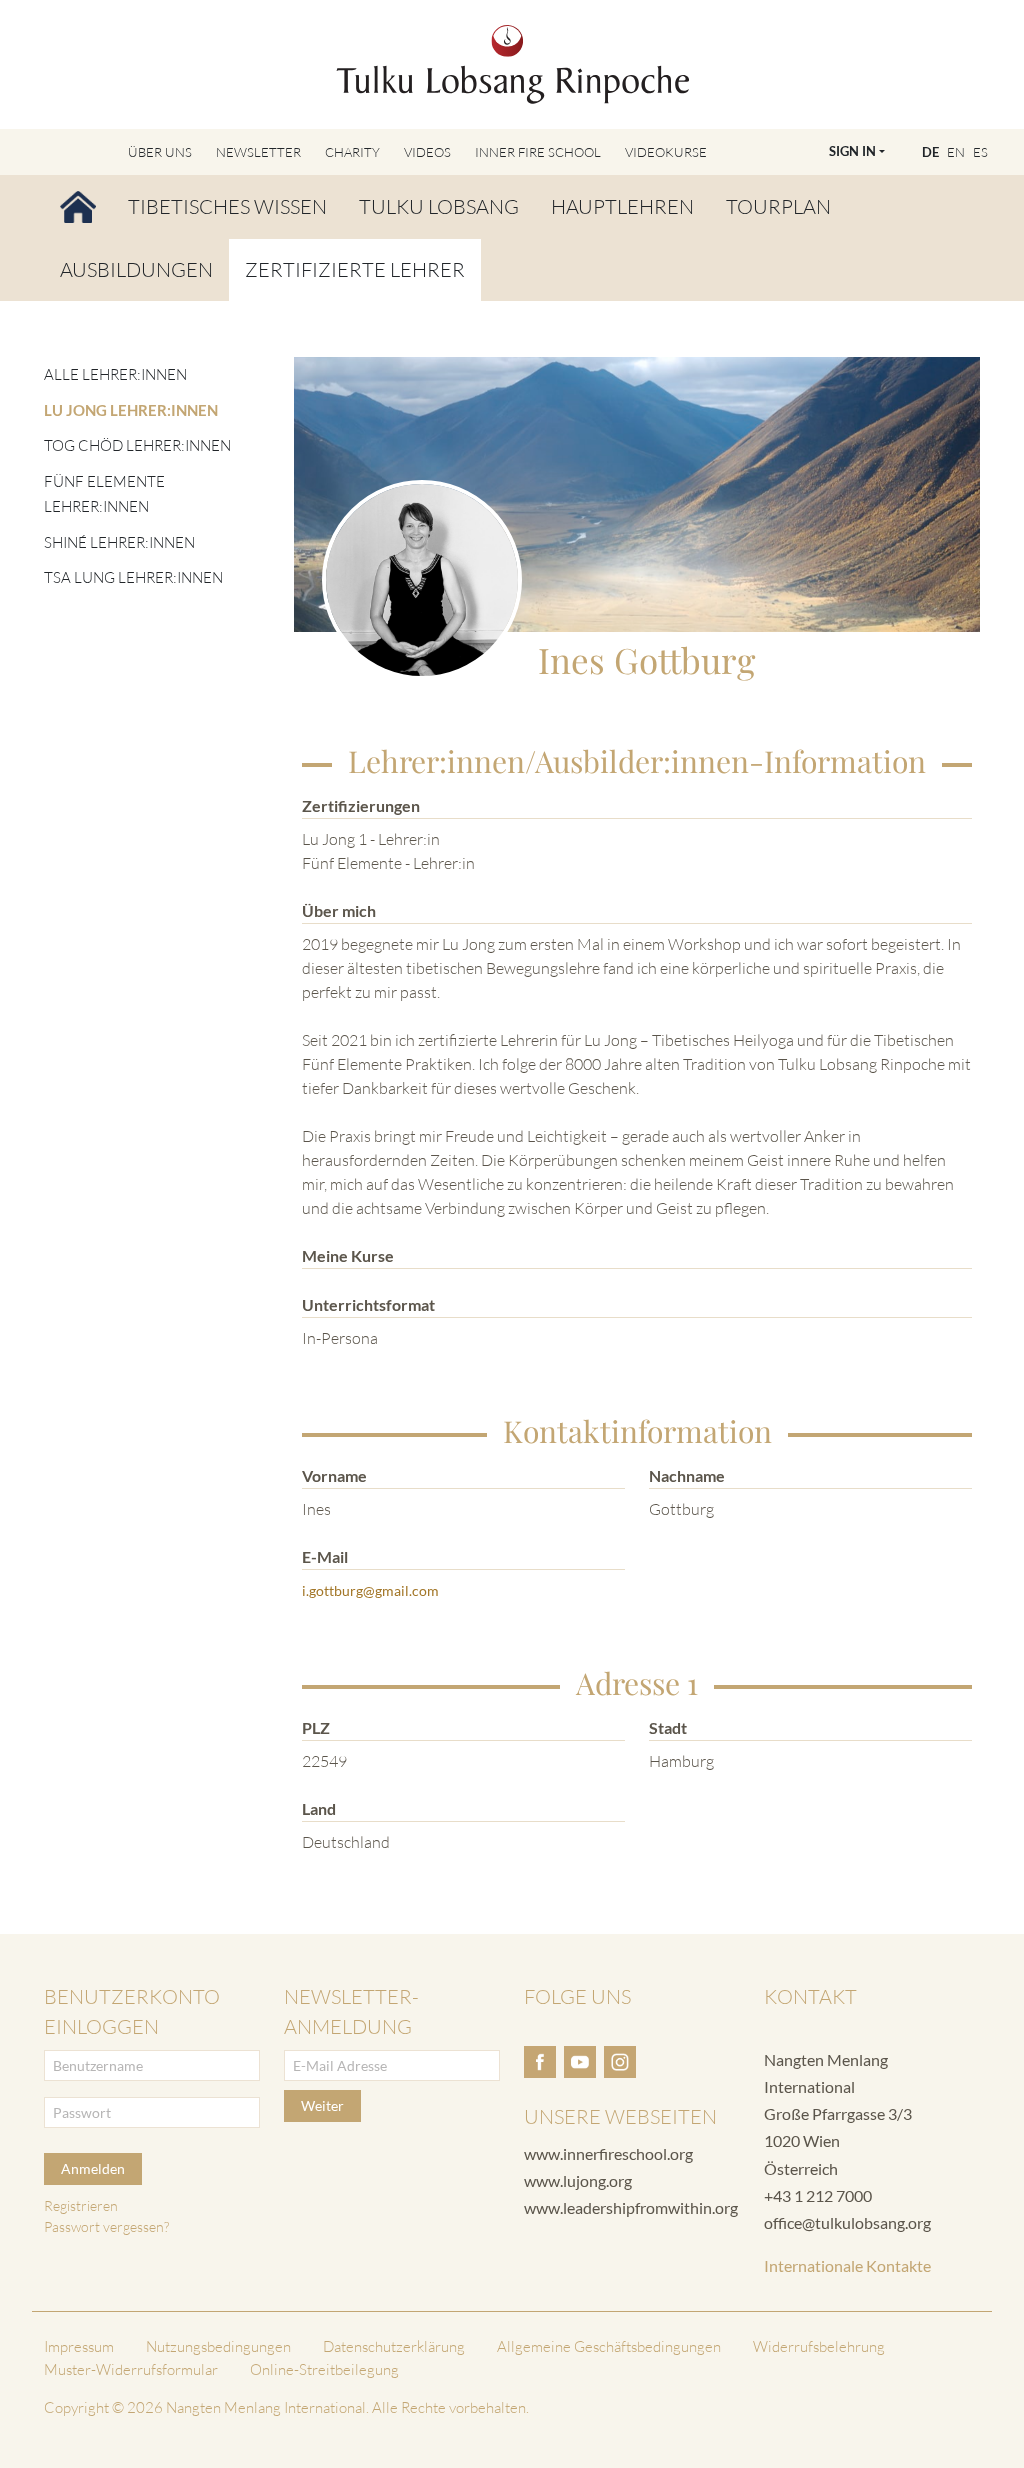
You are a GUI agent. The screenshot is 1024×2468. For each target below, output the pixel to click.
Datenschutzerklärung (394, 2346)
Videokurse (666, 152)
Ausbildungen (136, 269)
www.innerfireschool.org (608, 2153)
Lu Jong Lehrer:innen (131, 410)
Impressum (79, 2346)
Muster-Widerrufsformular (131, 2369)
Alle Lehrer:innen (115, 374)
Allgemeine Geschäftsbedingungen (609, 2346)
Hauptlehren (622, 206)
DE (930, 152)
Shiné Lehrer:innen (119, 542)
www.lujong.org (578, 2180)
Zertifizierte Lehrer (355, 269)
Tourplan (778, 206)
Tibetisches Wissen (227, 206)
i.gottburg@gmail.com (370, 1590)
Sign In (852, 151)
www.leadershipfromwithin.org (631, 2207)
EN (956, 152)
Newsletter (258, 152)
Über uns (160, 152)
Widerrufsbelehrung (819, 2346)
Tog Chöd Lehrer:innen (137, 445)
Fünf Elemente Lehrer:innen (104, 494)
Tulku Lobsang (439, 206)
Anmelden (93, 2168)
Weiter (322, 2105)
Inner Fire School (538, 152)
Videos (427, 152)
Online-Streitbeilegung (324, 2369)
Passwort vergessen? (106, 2226)
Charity (352, 152)
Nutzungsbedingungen (218, 2346)
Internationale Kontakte (847, 2265)
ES (980, 152)
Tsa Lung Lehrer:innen (133, 577)
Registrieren (81, 2205)
